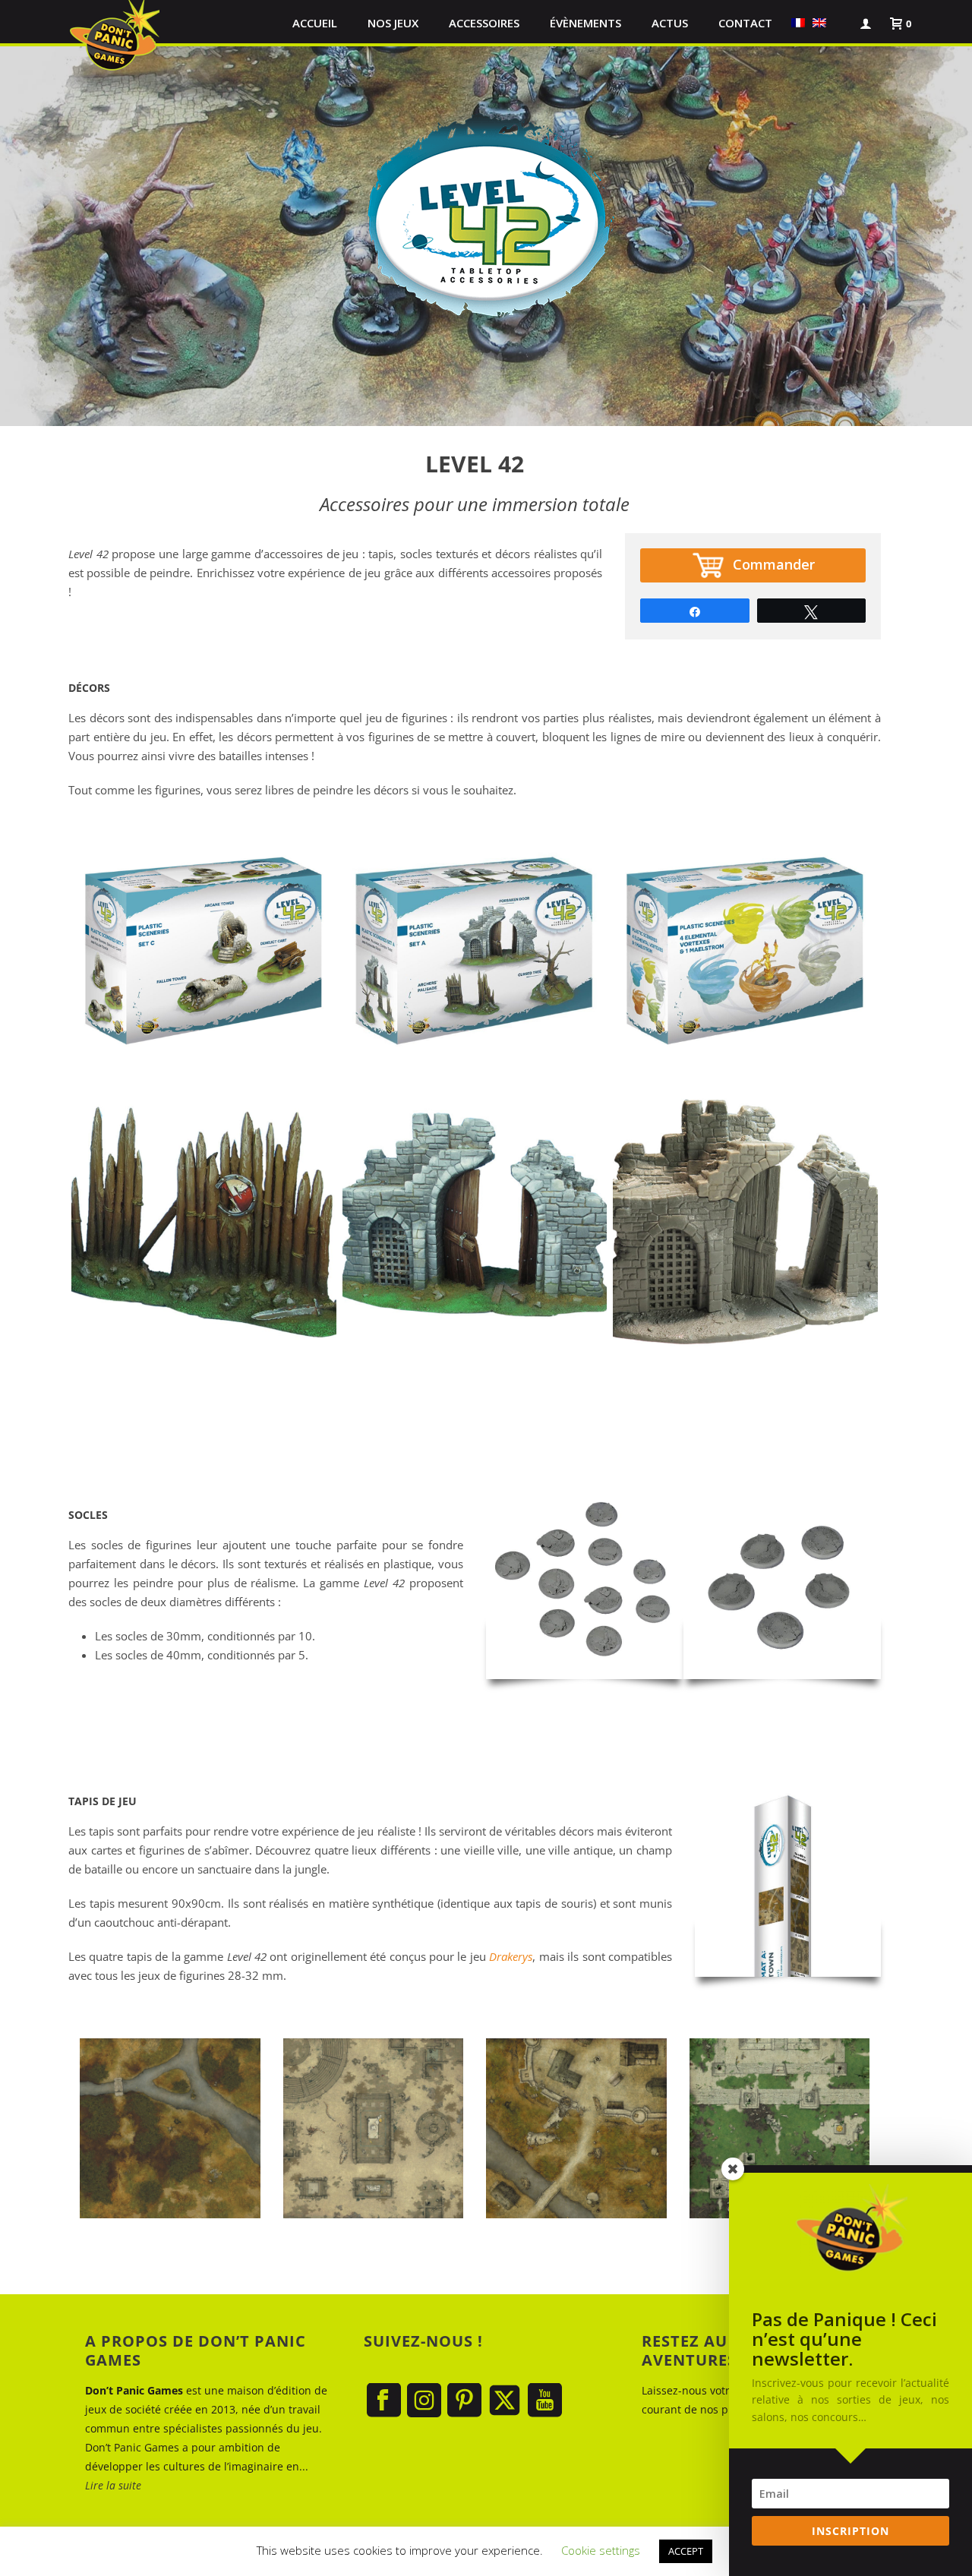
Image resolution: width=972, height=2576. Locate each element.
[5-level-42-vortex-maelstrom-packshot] (745, 953)
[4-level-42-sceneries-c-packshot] (204, 953)
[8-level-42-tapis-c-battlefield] (170, 2129)
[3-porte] (745, 1225)
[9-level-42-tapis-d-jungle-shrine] (780, 2129)
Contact (745, 23)
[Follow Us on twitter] (505, 2401)
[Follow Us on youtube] (545, 2401)
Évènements (585, 23)
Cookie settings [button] (601, 2550)
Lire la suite (113, 2485)
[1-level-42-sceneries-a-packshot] (475, 953)
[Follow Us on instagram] (424, 2401)
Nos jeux (393, 23)
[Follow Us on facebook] (384, 2401)
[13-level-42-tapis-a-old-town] (576, 2129)
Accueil (315, 23)
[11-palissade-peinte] (204, 1225)
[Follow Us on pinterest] (464, 2401)
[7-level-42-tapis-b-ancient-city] (374, 2129)
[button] (838, 23)
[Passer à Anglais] (819, 23)
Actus (670, 23)
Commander (774, 564)
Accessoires (484, 23)
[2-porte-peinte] (475, 1225)
